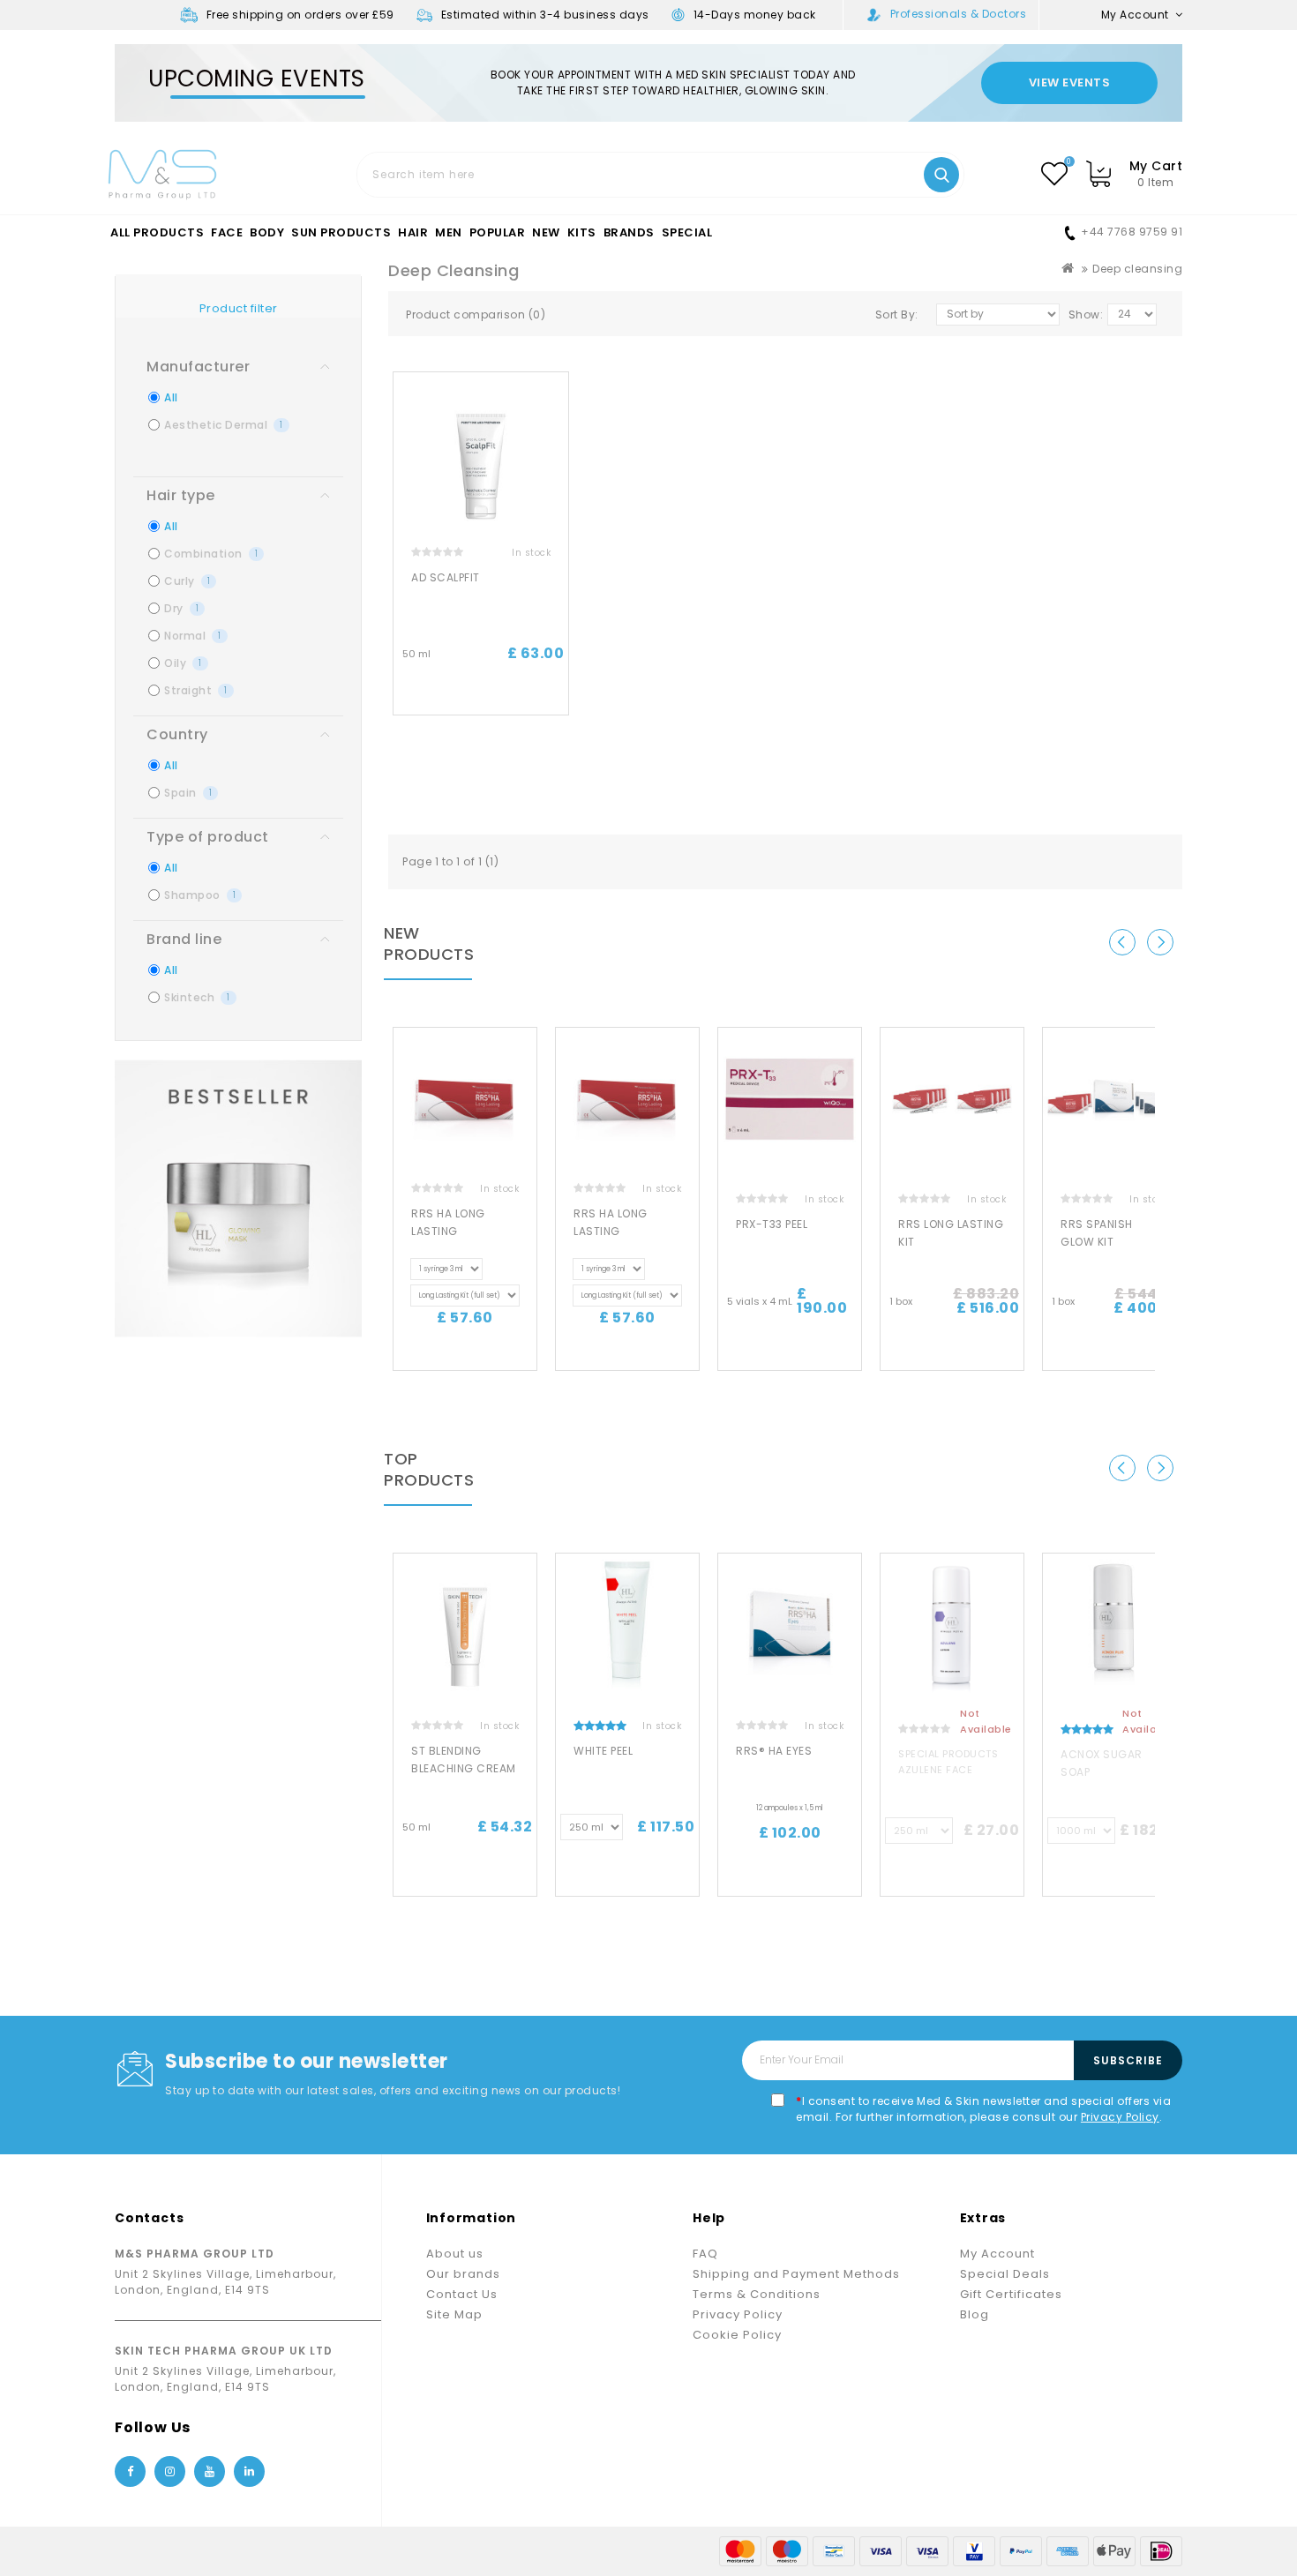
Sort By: (897, 315)
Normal (193, 636)
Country (177, 734)
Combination (211, 554)
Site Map (454, 2314)
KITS (582, 233)
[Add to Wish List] (562, 401)
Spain (188, 793)
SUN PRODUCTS (341, 233)
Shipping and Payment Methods (796, 2274)
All (171, 397)
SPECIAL (687, 233)
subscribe (1128, 2060)
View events (1070, 82)
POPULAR (498, 233)
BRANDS (629, 233)
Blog (975, 2314)
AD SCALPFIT (446, 577)
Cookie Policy (737, 2335)
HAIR (413, 233)
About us (455, 2254)
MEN (449, 233)
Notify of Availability (952, 1880)
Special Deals (1005, 2274)
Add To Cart (481, 699)
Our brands (463, 2274)
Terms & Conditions (757, 2294)
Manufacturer (198, 367)
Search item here (941, 175)
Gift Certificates (1011, 2294)
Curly (187, 581)
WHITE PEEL (603, 1751)
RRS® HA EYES (774, 1751)
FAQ (705, 2254)
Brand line (184, 939)
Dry (181, 608)
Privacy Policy (1120, 2117)
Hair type (181, 495)
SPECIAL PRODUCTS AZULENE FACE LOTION (948, 1770)
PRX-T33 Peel (772, 1224)
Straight (196, 690)
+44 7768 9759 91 (1132, 232)
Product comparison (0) (476, 315)
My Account (997, 2254)
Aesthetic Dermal (224, 425)
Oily (183, 663)
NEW (546, 233)
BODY (267, 233)
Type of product (208, 837)
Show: (1086, 315)
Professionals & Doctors (959, 14)
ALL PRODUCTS (157, 233)
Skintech (197, 997)
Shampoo (200, 895)
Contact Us (462, 2294)
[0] (1054, 174)
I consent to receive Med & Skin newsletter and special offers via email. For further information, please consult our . (983, 2109)
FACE (227, 233)
